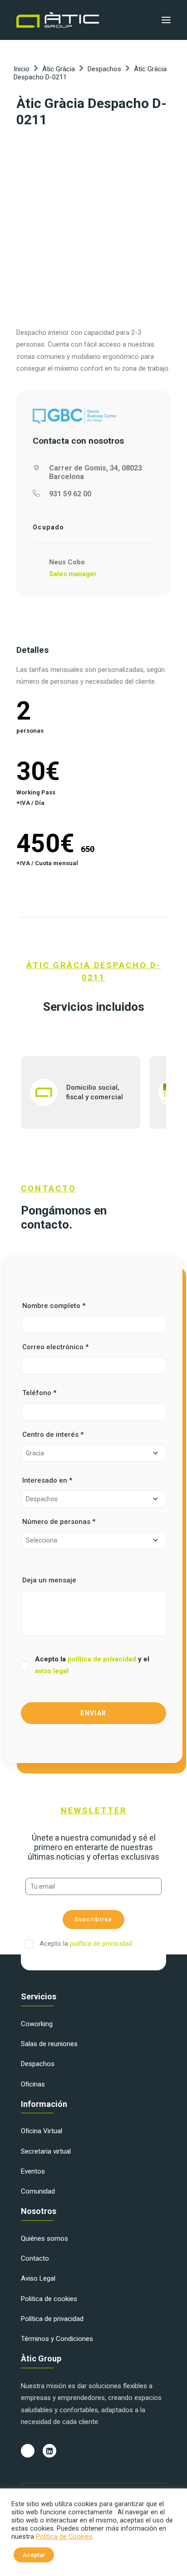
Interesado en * (47, 1480)
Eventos (33, 2171)
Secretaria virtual (46, 2151)
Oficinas (33, 2084)
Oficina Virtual (42, 2131)
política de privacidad (103, 1659)
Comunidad (38, 2191)
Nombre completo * (54, 1306)
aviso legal (52, 1671)
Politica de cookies (49, 2299)
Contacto (35, 2258)
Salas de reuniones (49, 2044)
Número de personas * (59, 1522)
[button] (166, 20)
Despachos (104, 69)
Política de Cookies (64, 2537)
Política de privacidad (52, 2319)
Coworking (37, 2024)
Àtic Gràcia (59, 69)
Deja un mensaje (49, 1580)
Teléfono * (39, 1393)
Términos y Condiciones (57, 2339)
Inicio (22, 69)
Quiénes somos (44, 2238)
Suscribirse (93, 1919)
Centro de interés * (53, 1435)
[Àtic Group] (58, 20)
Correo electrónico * (55, 1347)
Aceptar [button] (34, 2555)
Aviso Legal (38, 2278)
